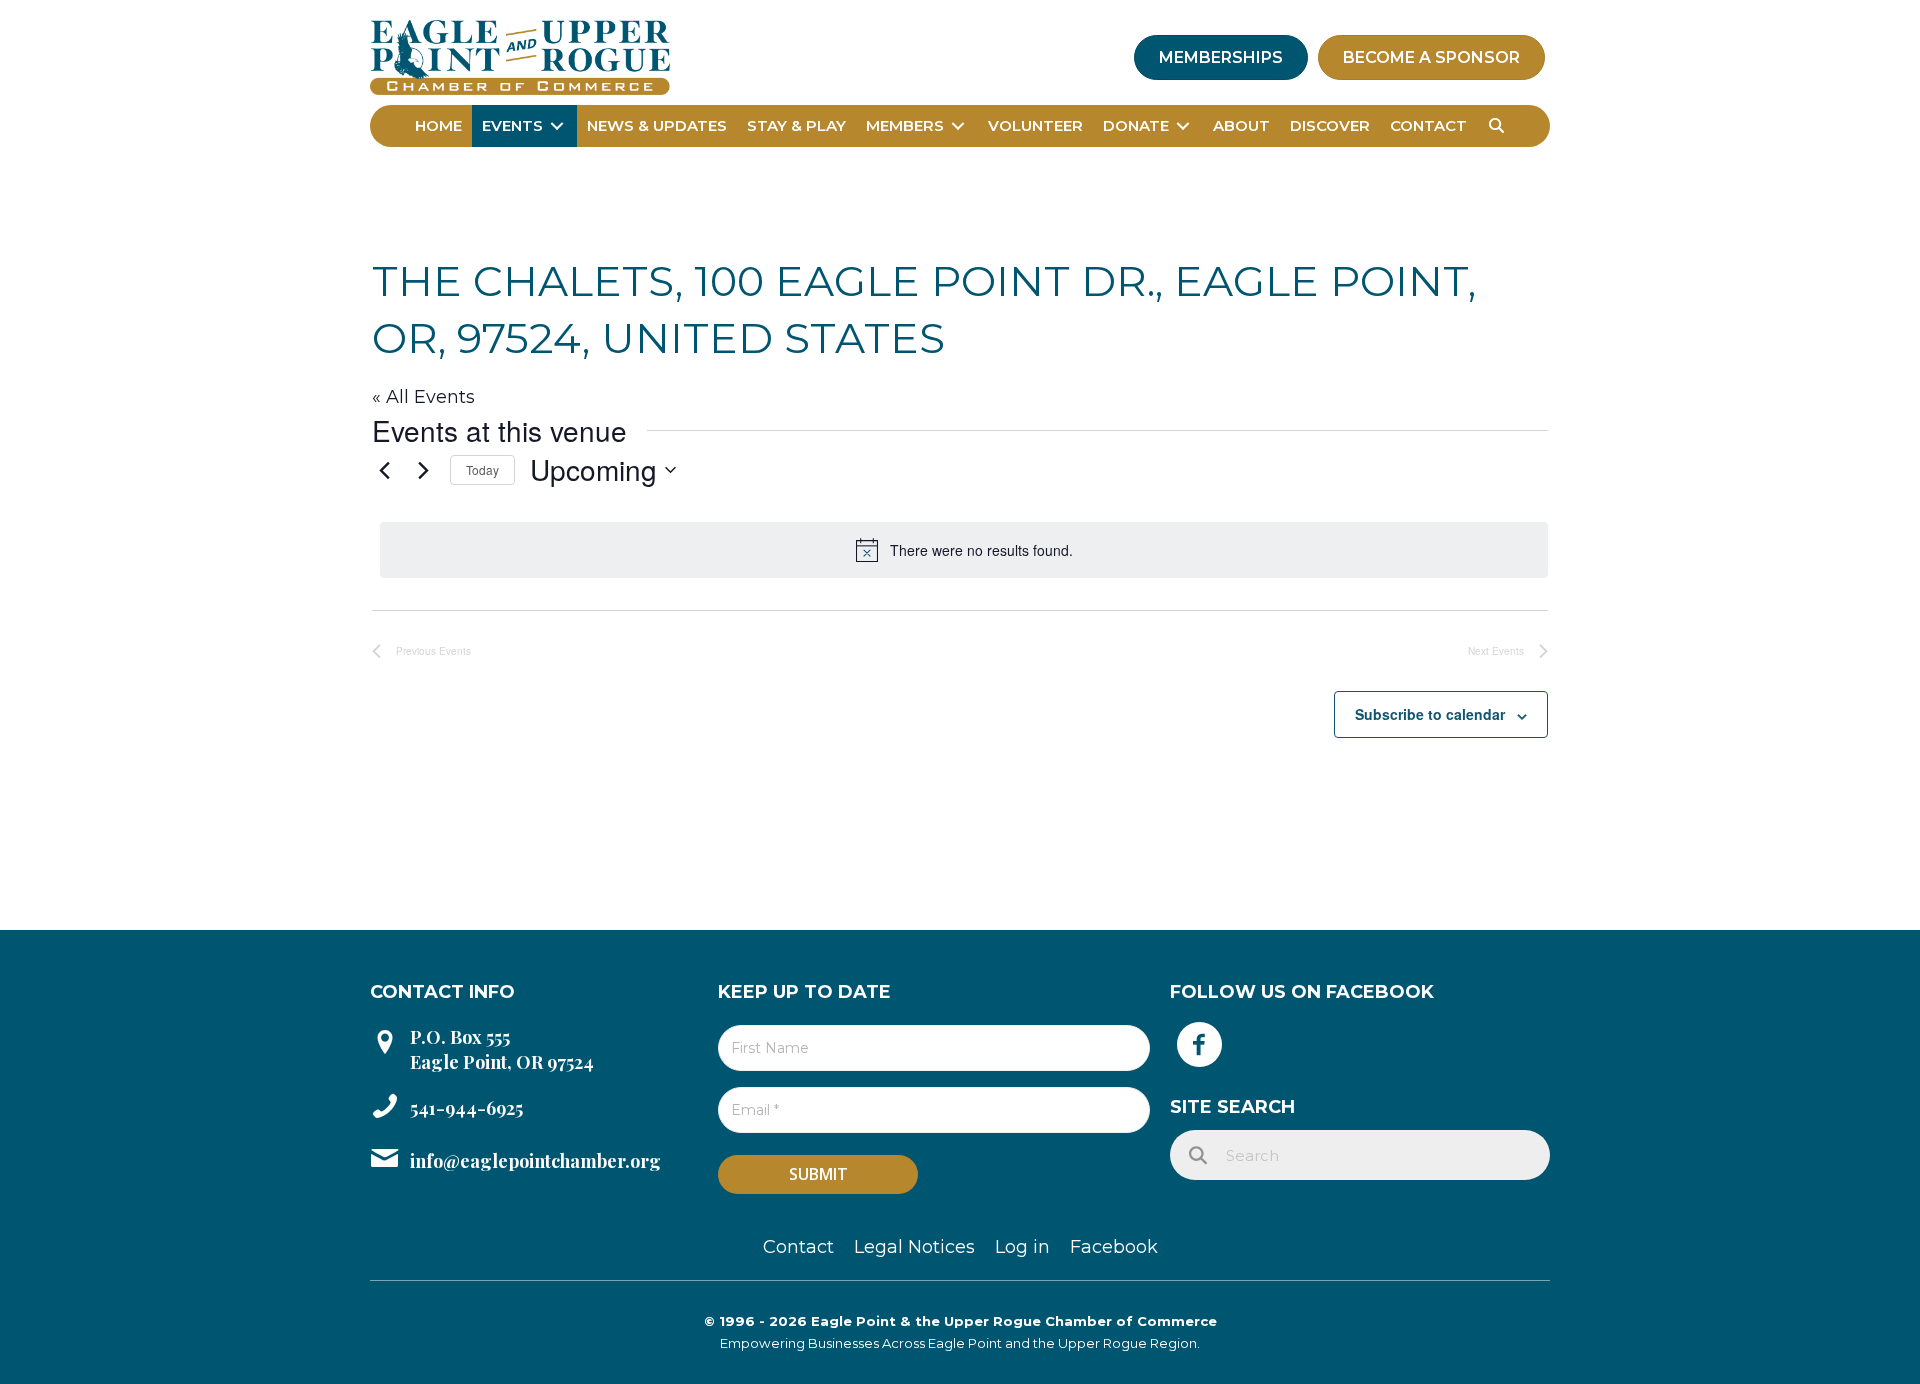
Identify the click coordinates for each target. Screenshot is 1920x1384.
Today (482, 469)
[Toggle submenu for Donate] (1183, 125)
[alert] (964, 550)
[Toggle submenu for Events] (557, 125)
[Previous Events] (384, 470)
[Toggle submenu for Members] (958, 125)
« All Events (423, 397)
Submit (818, 1174)
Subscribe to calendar (1430, 714)
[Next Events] (423, 470)
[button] (1496, 126)
